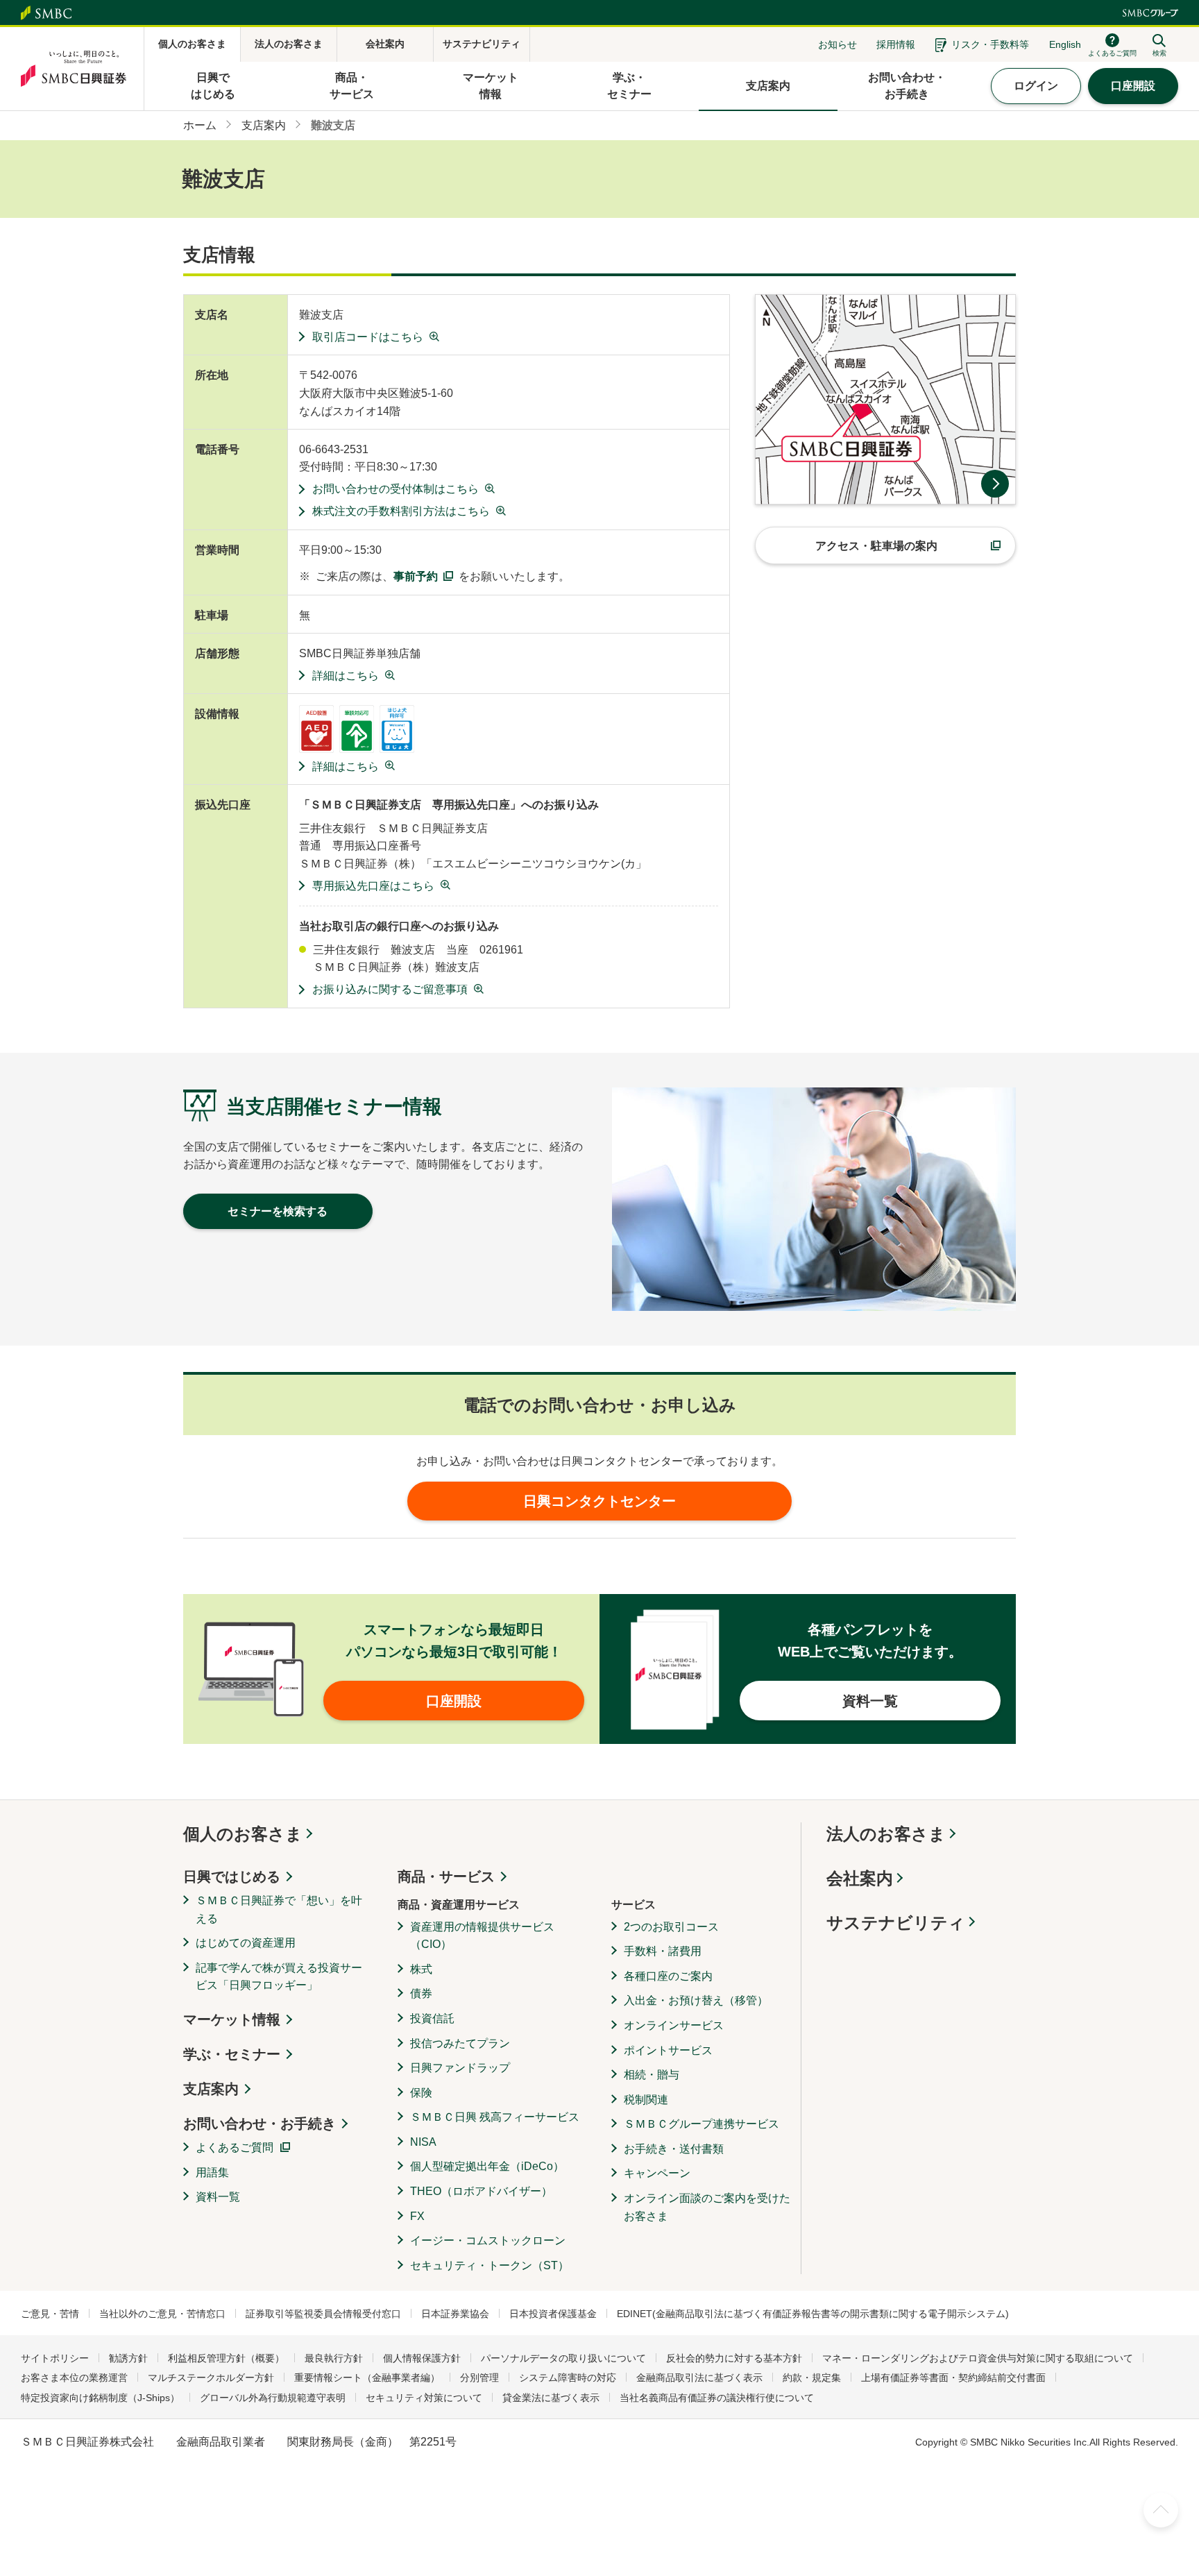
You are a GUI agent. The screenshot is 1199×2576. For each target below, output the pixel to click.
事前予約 (416, 576)
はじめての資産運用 (246, 1943)
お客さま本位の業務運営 (74, 2378)
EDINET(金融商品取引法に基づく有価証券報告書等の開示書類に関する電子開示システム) (813, 2314)
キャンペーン (657, 2173)
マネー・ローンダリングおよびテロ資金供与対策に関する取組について (978, 2358)
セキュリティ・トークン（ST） (490, 2265)
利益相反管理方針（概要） (226, 2358)
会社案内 (860, 1878)
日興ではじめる (232, 1876)
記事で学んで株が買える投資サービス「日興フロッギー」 (279, 1977)
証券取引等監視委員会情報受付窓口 (323, 2314)
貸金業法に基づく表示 (551, 2398)
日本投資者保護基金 (553, 2314)
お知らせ (837, 44)
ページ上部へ (1161, 2510)
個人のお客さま (243, 1834)
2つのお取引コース (671, 1927)
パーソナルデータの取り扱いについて (563, 2358)
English (1065, 44)
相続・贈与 (652, 2075)
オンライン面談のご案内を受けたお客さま (707, 2207)
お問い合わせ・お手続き (260, 2124)
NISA (423, 2142)
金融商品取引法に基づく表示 (699, 2378)
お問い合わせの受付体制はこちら (396, 489)
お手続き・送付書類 (674, 2149)
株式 (421, 1969)
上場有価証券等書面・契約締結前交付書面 (953, 2378)
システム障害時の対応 (568, 2378)
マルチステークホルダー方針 (211, 2378)
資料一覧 (218, 2197)
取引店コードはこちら (368, 337)
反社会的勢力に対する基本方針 (734, 2358)
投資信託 (432, 2018)
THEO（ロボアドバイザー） (481, 2191)
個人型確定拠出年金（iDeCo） (487, 2166)
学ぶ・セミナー (232, 2054)
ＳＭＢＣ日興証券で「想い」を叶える (279, 1909)
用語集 (212, 2172)
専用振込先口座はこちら (373, 886)
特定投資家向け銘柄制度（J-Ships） (100, 2398)
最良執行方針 (334, 2358)
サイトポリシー (55, 2358)
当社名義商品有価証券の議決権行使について (717, 2398)
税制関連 (646, 2100)
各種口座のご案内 (668, 1976)
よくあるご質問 (235, 2147)
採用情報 (896, 44)
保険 (421, 2093)
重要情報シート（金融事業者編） (367, 2378)
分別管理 (479, 2378)
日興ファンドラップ (460, 2068)
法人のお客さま (886, 1834)
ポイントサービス (668, 2050)
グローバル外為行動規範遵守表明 (273, 2398)
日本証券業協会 (455, 2314)
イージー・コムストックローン (488, 2240)
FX (417, 2216)
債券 (421, 1993)
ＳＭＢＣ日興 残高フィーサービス (495, 2117)
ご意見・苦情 (50, 2314)
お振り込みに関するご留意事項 (390, 989)
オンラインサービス (674, 2025)
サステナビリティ (896, 1923)
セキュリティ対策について (424, 2398)
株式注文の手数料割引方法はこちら (401, 511)
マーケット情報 (232, 2019)
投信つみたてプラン (460, 2043)
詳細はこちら (346, 676)
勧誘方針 (128, 2358)
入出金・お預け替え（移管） (696, 2000)
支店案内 (211, 2089)
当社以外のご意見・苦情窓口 (162, 2314)
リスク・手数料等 (990, 44)
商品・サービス (446, 1876)
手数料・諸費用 (663, 1951)
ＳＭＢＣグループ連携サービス (701, 2124)
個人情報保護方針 (422, 2358)
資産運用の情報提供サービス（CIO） (482, 1936)
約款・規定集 (812, 2378)
